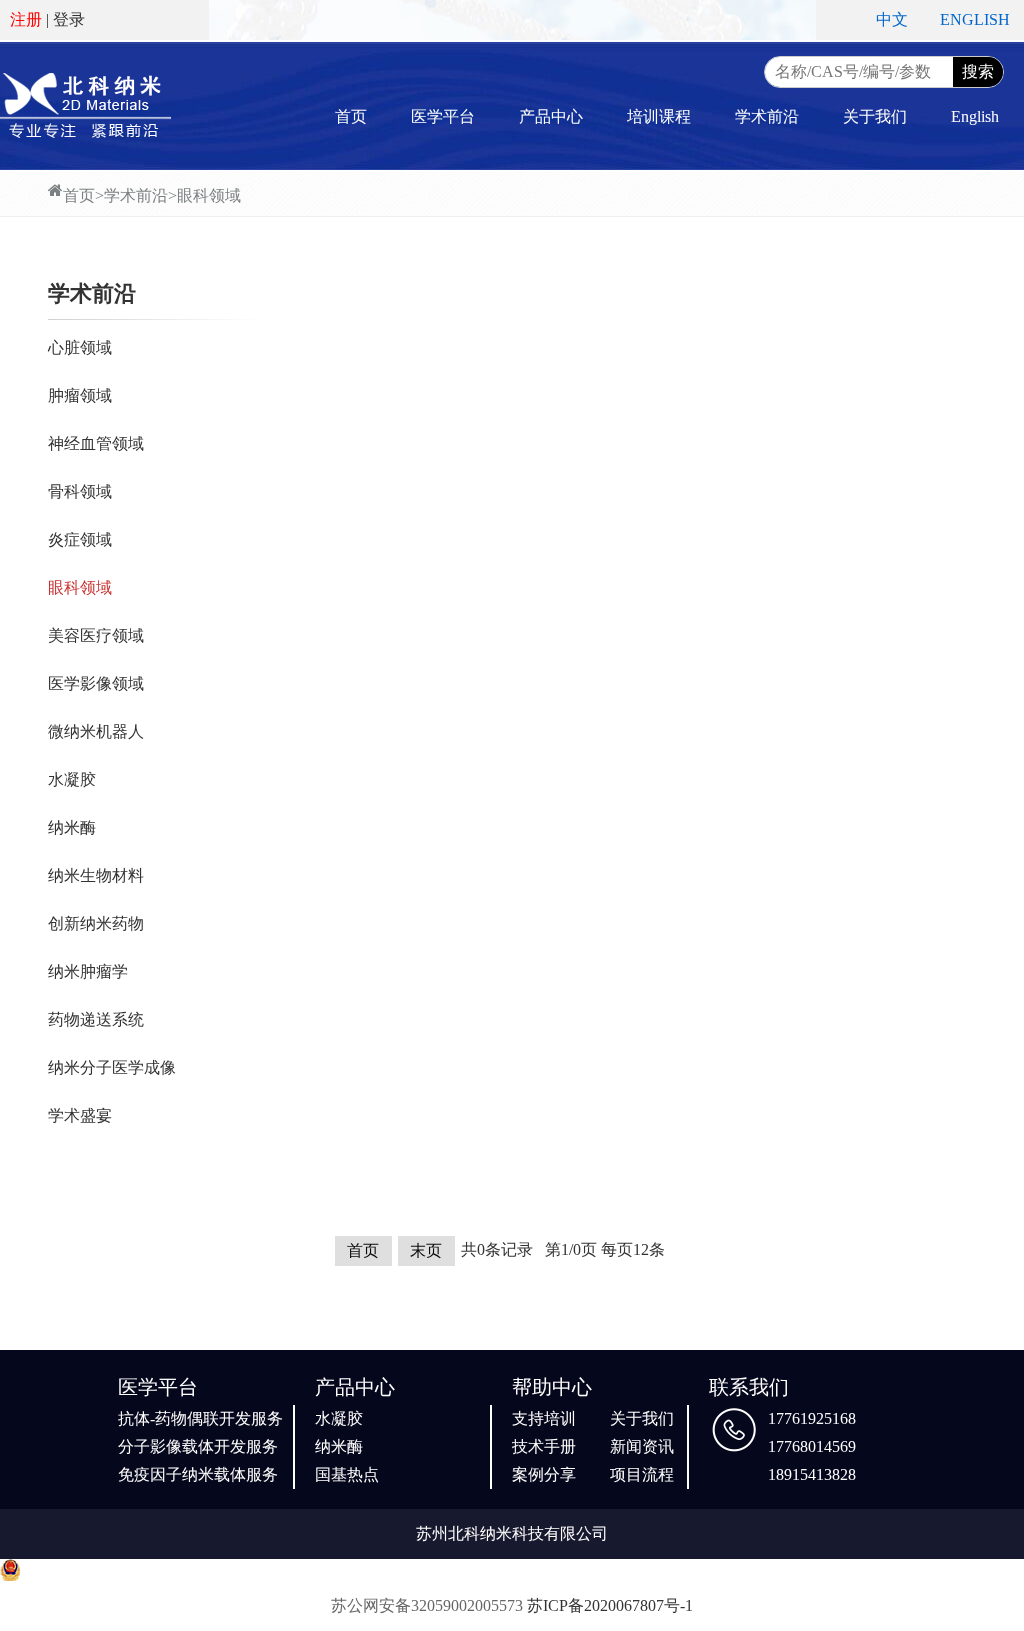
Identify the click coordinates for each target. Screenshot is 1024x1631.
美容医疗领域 (96, 635)
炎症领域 (80, 539)
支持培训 (544, 1418)
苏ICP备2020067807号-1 (610, 1605)
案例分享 (544, 1474)
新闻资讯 (642, 1446)
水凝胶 (72, 779)
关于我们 (875, 116)
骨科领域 (80, 491)
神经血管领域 (96, 443)
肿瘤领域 (80, 395)
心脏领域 (80, 347)
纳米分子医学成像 (112, 1067)
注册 (26, 19)
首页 (351, 116)
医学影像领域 (96, 683)
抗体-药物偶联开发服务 (200, 1418)
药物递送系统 (96, 1019)
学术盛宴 (80, 1115)
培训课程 (659, 116)
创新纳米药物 (96, 923)
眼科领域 (209, 195)
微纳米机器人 (96, 731)
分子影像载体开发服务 (198, 1446)
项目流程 (642, 1474)
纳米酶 (72, 827)
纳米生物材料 (96, 875)
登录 (69, 19)
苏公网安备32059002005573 (427, 1605)
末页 (426, 1250)
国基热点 (347, 1474)
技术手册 (544, 1446)
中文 (892, 19)
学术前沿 (767, 116)
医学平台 (443, 116)
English (975, 116)
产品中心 (551, 116)
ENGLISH (975, 19)
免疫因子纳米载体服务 (198, 1474)
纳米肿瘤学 (88, 971)
